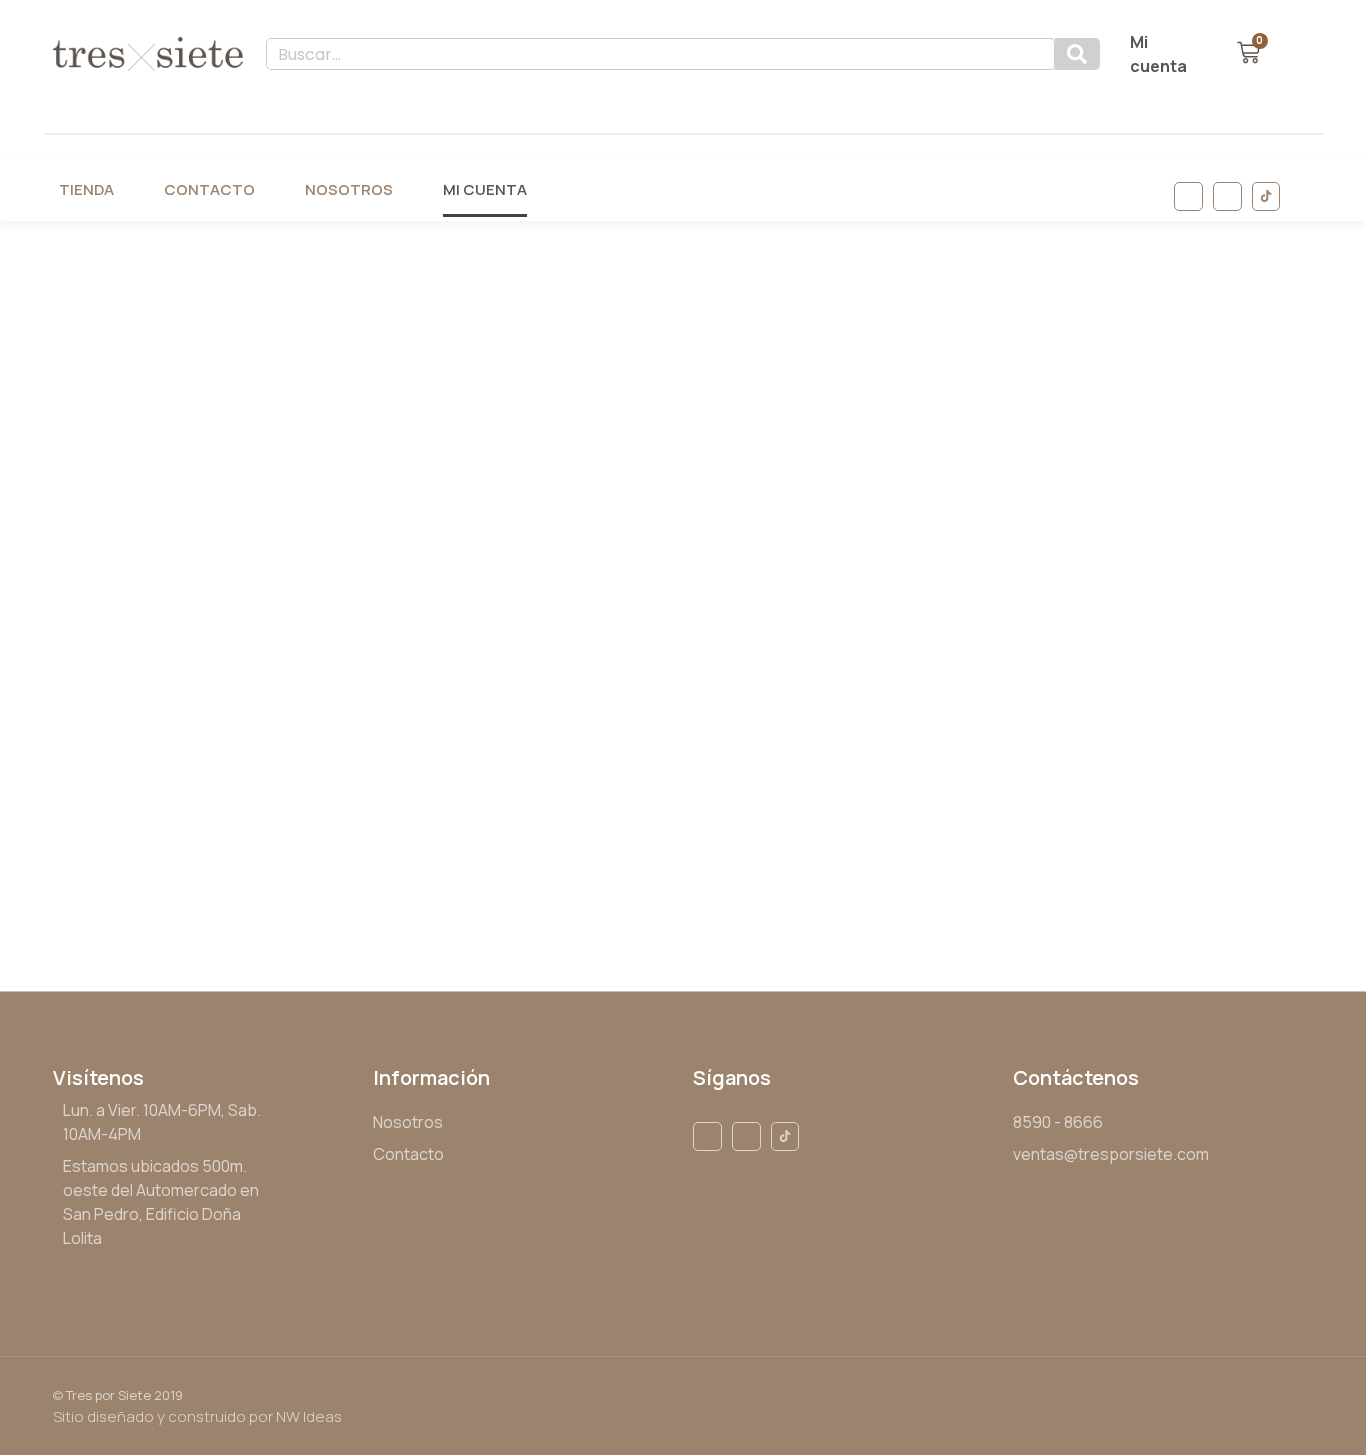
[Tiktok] (1266, 196)
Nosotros (349, 189)
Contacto (209, 189)
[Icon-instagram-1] (1227, 196)
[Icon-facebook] (1188, 196)
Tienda (86, 189)
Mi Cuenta (485, 189)
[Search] (1077, 54)
